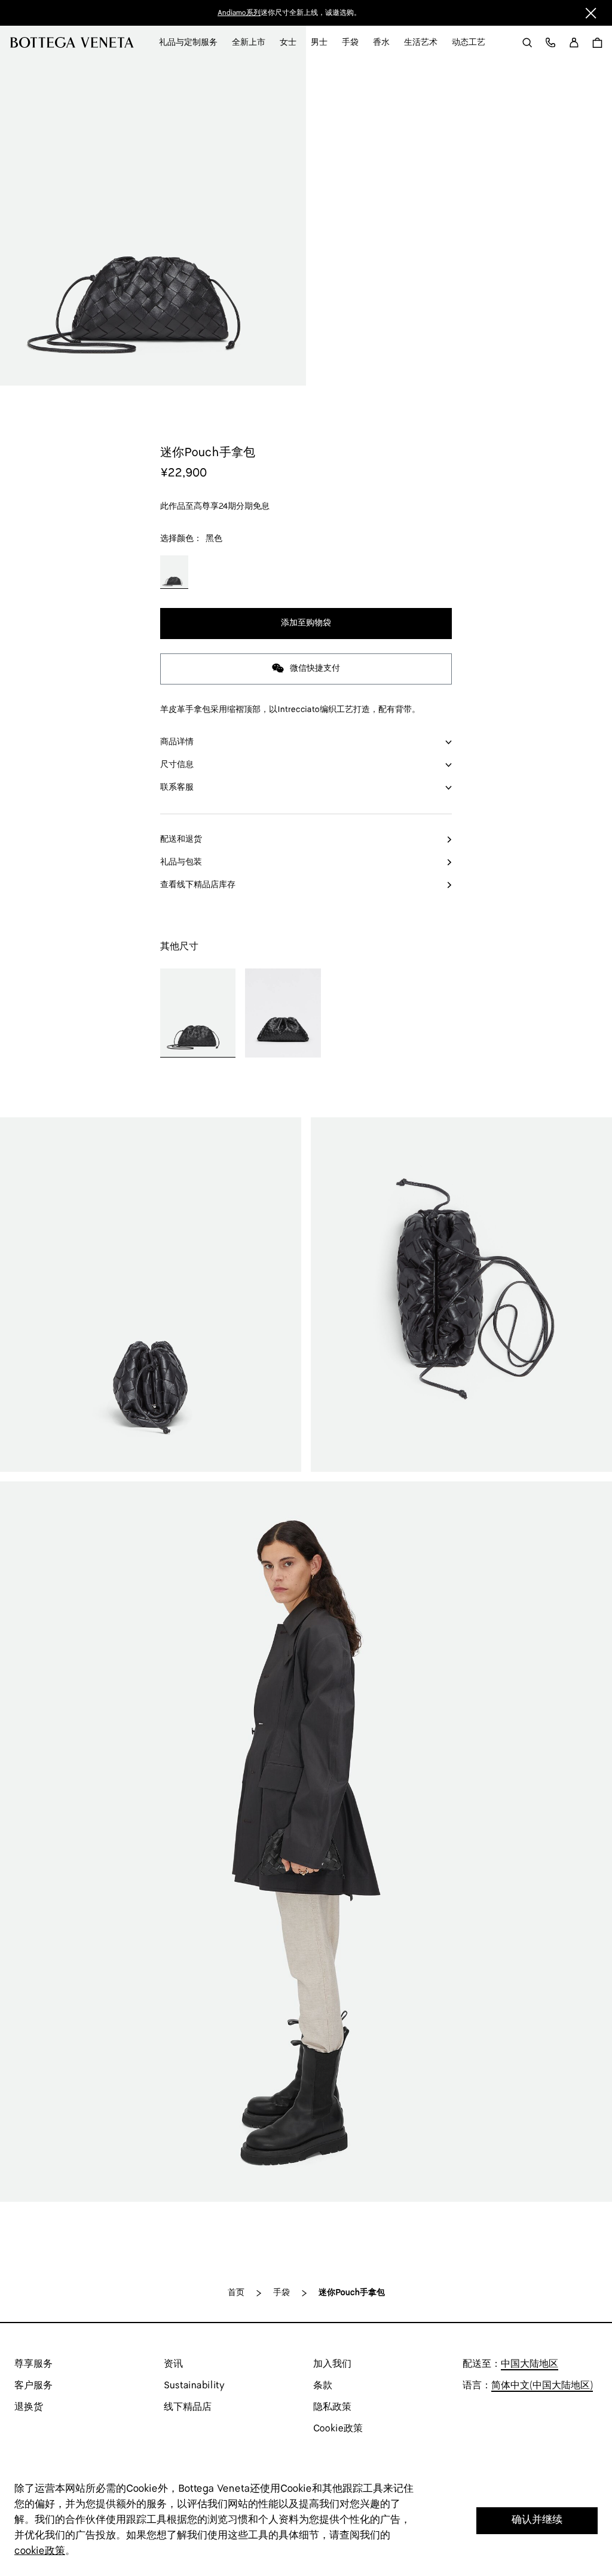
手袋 (281, 2293)
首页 (236, 2293)
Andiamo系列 (239, 13)
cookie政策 (40, 2551)
